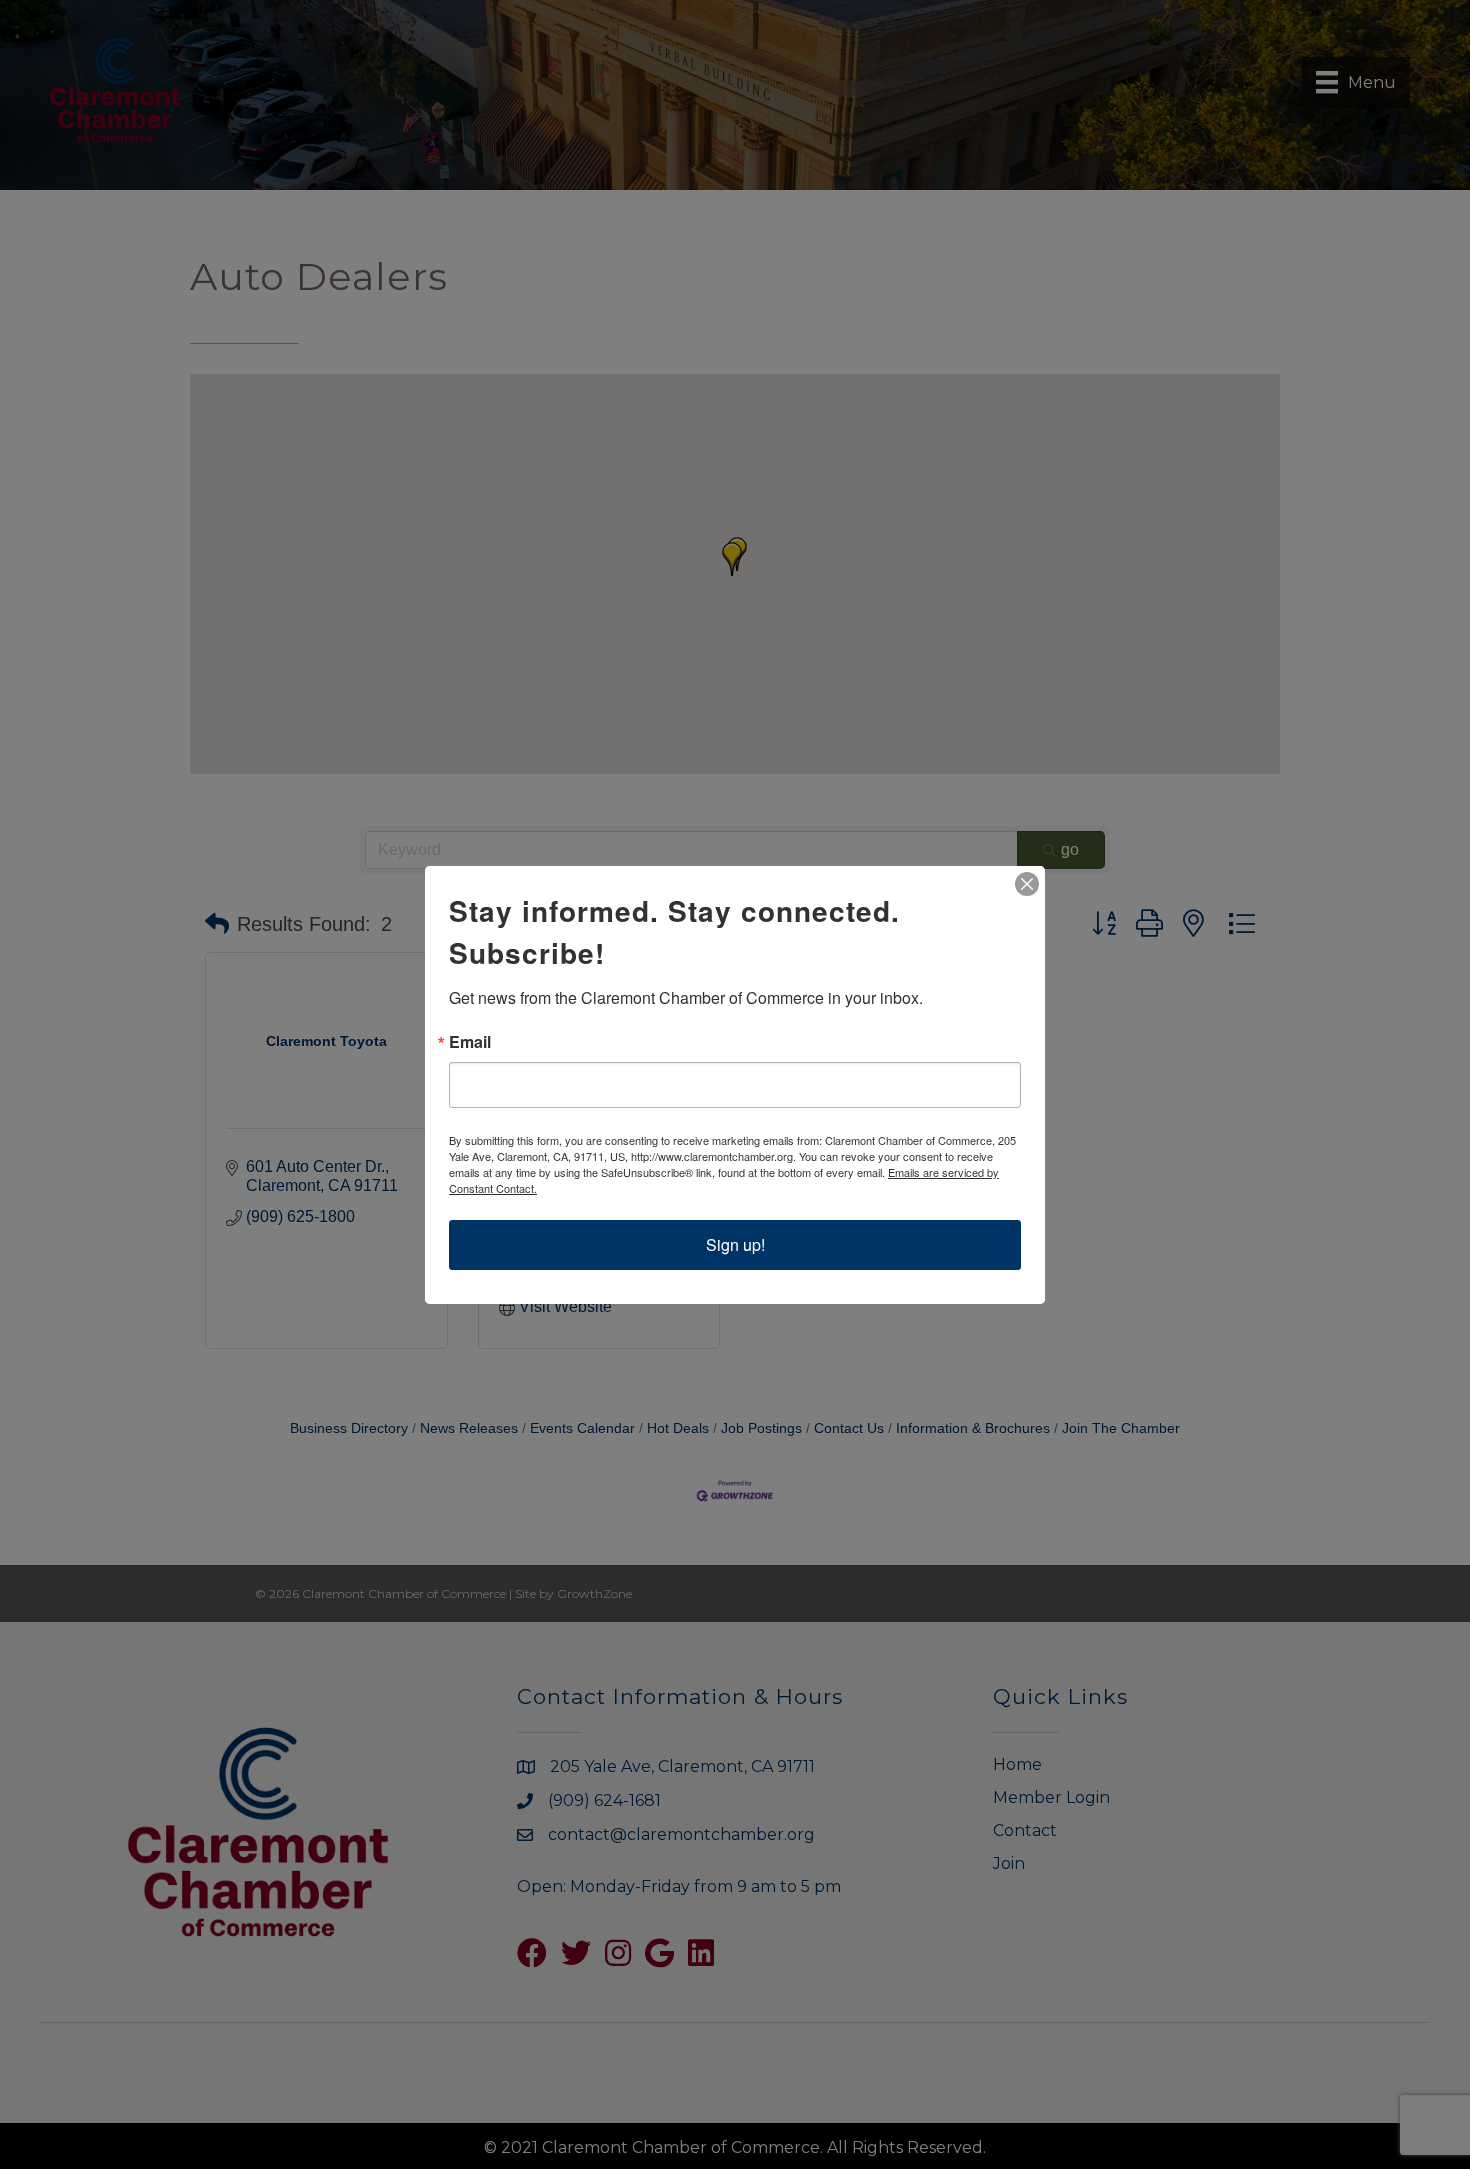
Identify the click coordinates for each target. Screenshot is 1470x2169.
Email (470, 1042)
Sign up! (735, 1244)
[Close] (1027, 884)
